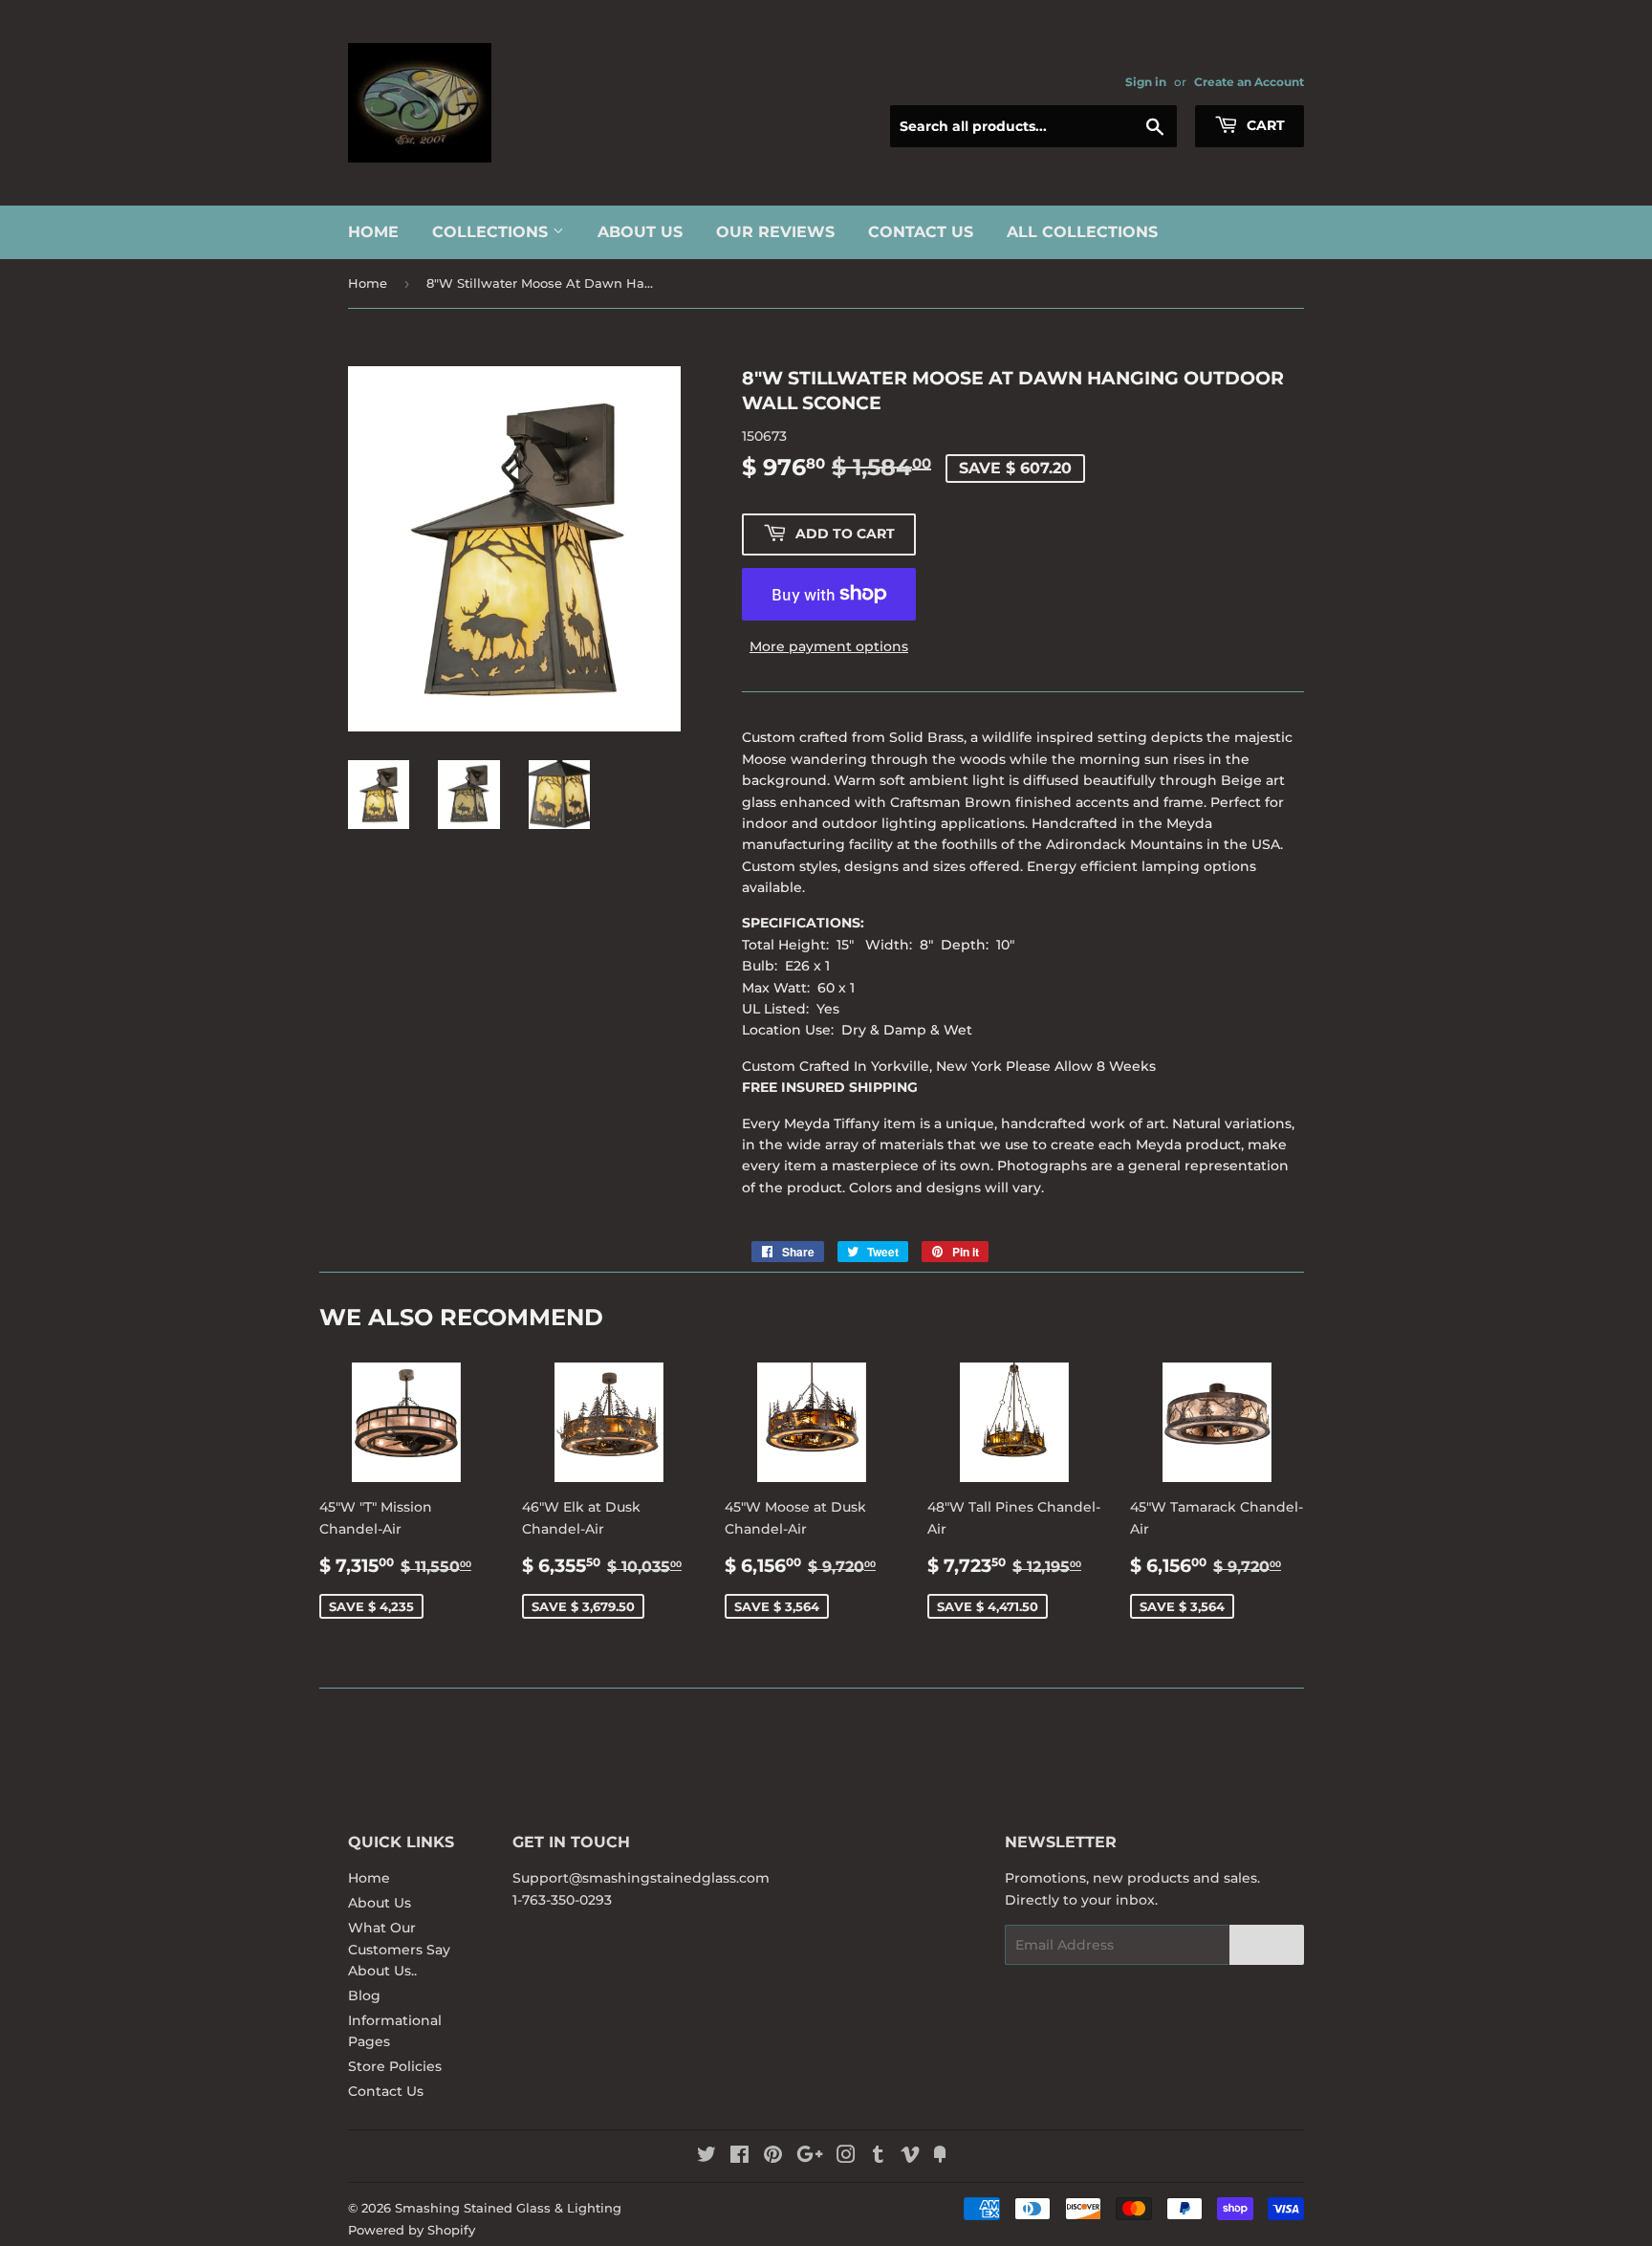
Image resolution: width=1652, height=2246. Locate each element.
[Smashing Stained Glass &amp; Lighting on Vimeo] (910, 2157)
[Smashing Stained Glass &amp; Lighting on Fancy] (940, 2157)
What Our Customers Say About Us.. (399, 1949)
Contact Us (921, 232)
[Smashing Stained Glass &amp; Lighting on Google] (810, 2157)
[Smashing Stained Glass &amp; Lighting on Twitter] (706, 2157)
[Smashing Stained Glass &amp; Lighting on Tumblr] (878, 2157)
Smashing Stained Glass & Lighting (508, 2208)
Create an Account (1249, 82)
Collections (492, 232)
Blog (364, 1995)
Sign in (1146, 82)
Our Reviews (775, 232)
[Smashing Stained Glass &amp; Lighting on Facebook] (739, 2157)
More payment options (829, 646)
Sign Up (1267, 1945)
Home (373, 232)
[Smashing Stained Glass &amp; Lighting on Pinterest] (773, 2157)
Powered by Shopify (412, 2230)
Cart (1264, 125)
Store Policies (395, 2066)
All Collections (1082, 232)
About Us (640, 232)
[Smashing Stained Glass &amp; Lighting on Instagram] (846, 2157)
